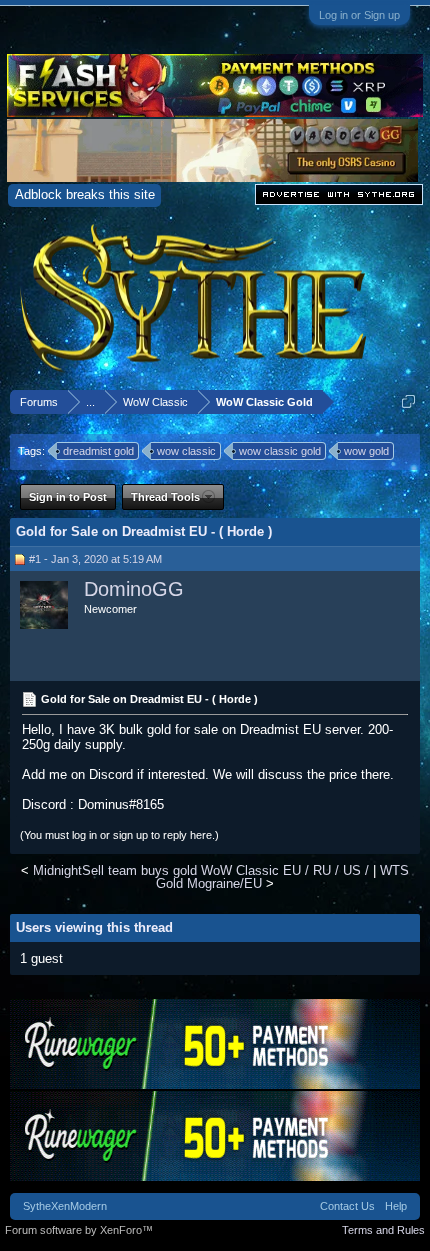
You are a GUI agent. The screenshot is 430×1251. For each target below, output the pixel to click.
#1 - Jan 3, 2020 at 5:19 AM (95, 559)
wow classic (186, 451)
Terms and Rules (383, 1230)
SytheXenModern (65, 1206)
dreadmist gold (98, 451)
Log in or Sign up (359, 15)
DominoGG (134, 589)
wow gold (366, 451)
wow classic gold (280, 451)
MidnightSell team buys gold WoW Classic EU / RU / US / (201, 870)
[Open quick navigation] (408, 401)
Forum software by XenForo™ (79, 1230)
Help (396, 1206)
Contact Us (347, 1206)
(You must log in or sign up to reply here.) (119, 835)
